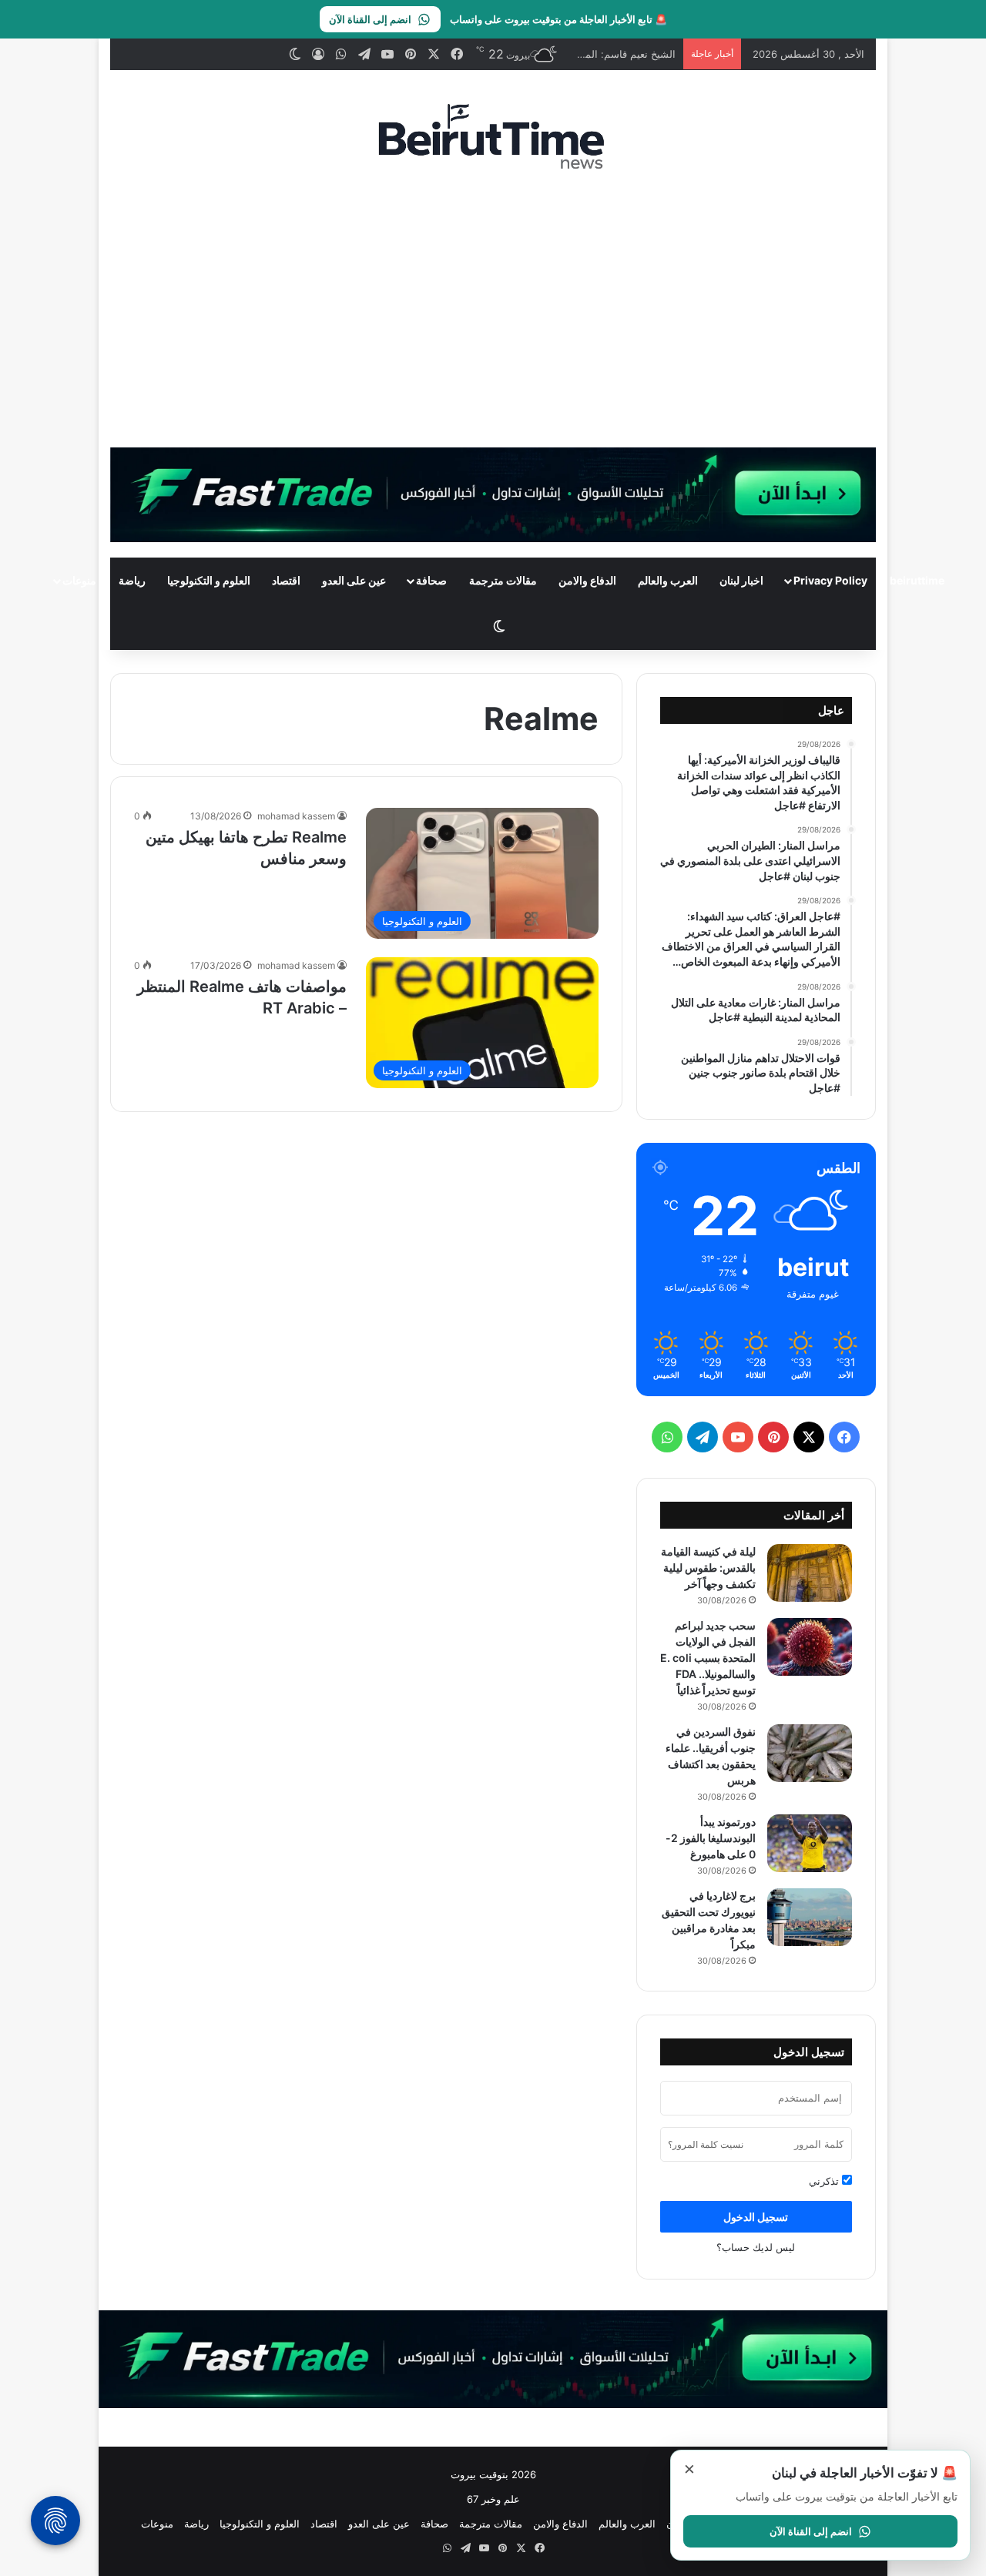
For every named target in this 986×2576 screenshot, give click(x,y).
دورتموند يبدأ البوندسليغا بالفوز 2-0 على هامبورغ (711, 1838)
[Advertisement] (493, 309)
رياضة (132, 580)
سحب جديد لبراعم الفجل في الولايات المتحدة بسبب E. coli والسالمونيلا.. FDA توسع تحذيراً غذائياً (708, 1658)
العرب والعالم (668, 580)
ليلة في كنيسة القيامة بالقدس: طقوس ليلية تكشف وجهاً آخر (708, 1568)
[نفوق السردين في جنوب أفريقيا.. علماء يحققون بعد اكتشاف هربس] (810, 1753)
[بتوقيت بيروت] (493, 136)
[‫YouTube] (738, 1437)
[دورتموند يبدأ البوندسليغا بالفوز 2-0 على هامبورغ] (810, 1843)
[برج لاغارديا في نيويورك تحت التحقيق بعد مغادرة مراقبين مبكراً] (810, 1917)
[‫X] (809, 1437)
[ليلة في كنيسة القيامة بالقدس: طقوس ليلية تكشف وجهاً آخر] (810, 1573)
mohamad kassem (296, 816)
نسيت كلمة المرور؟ (706, 2144)
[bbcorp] (493, 494)
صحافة (431, 580)
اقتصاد (286, 580)
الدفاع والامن (587, 580)
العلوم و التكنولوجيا (209, 580)
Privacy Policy (830, 580)
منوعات (79, 580)
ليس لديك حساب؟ (756, 2247)
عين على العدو (354, 580)
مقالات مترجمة (503, 580)
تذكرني (825, 2181)
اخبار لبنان (741, 580)
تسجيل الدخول (756, 2217)
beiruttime (917, 580)
